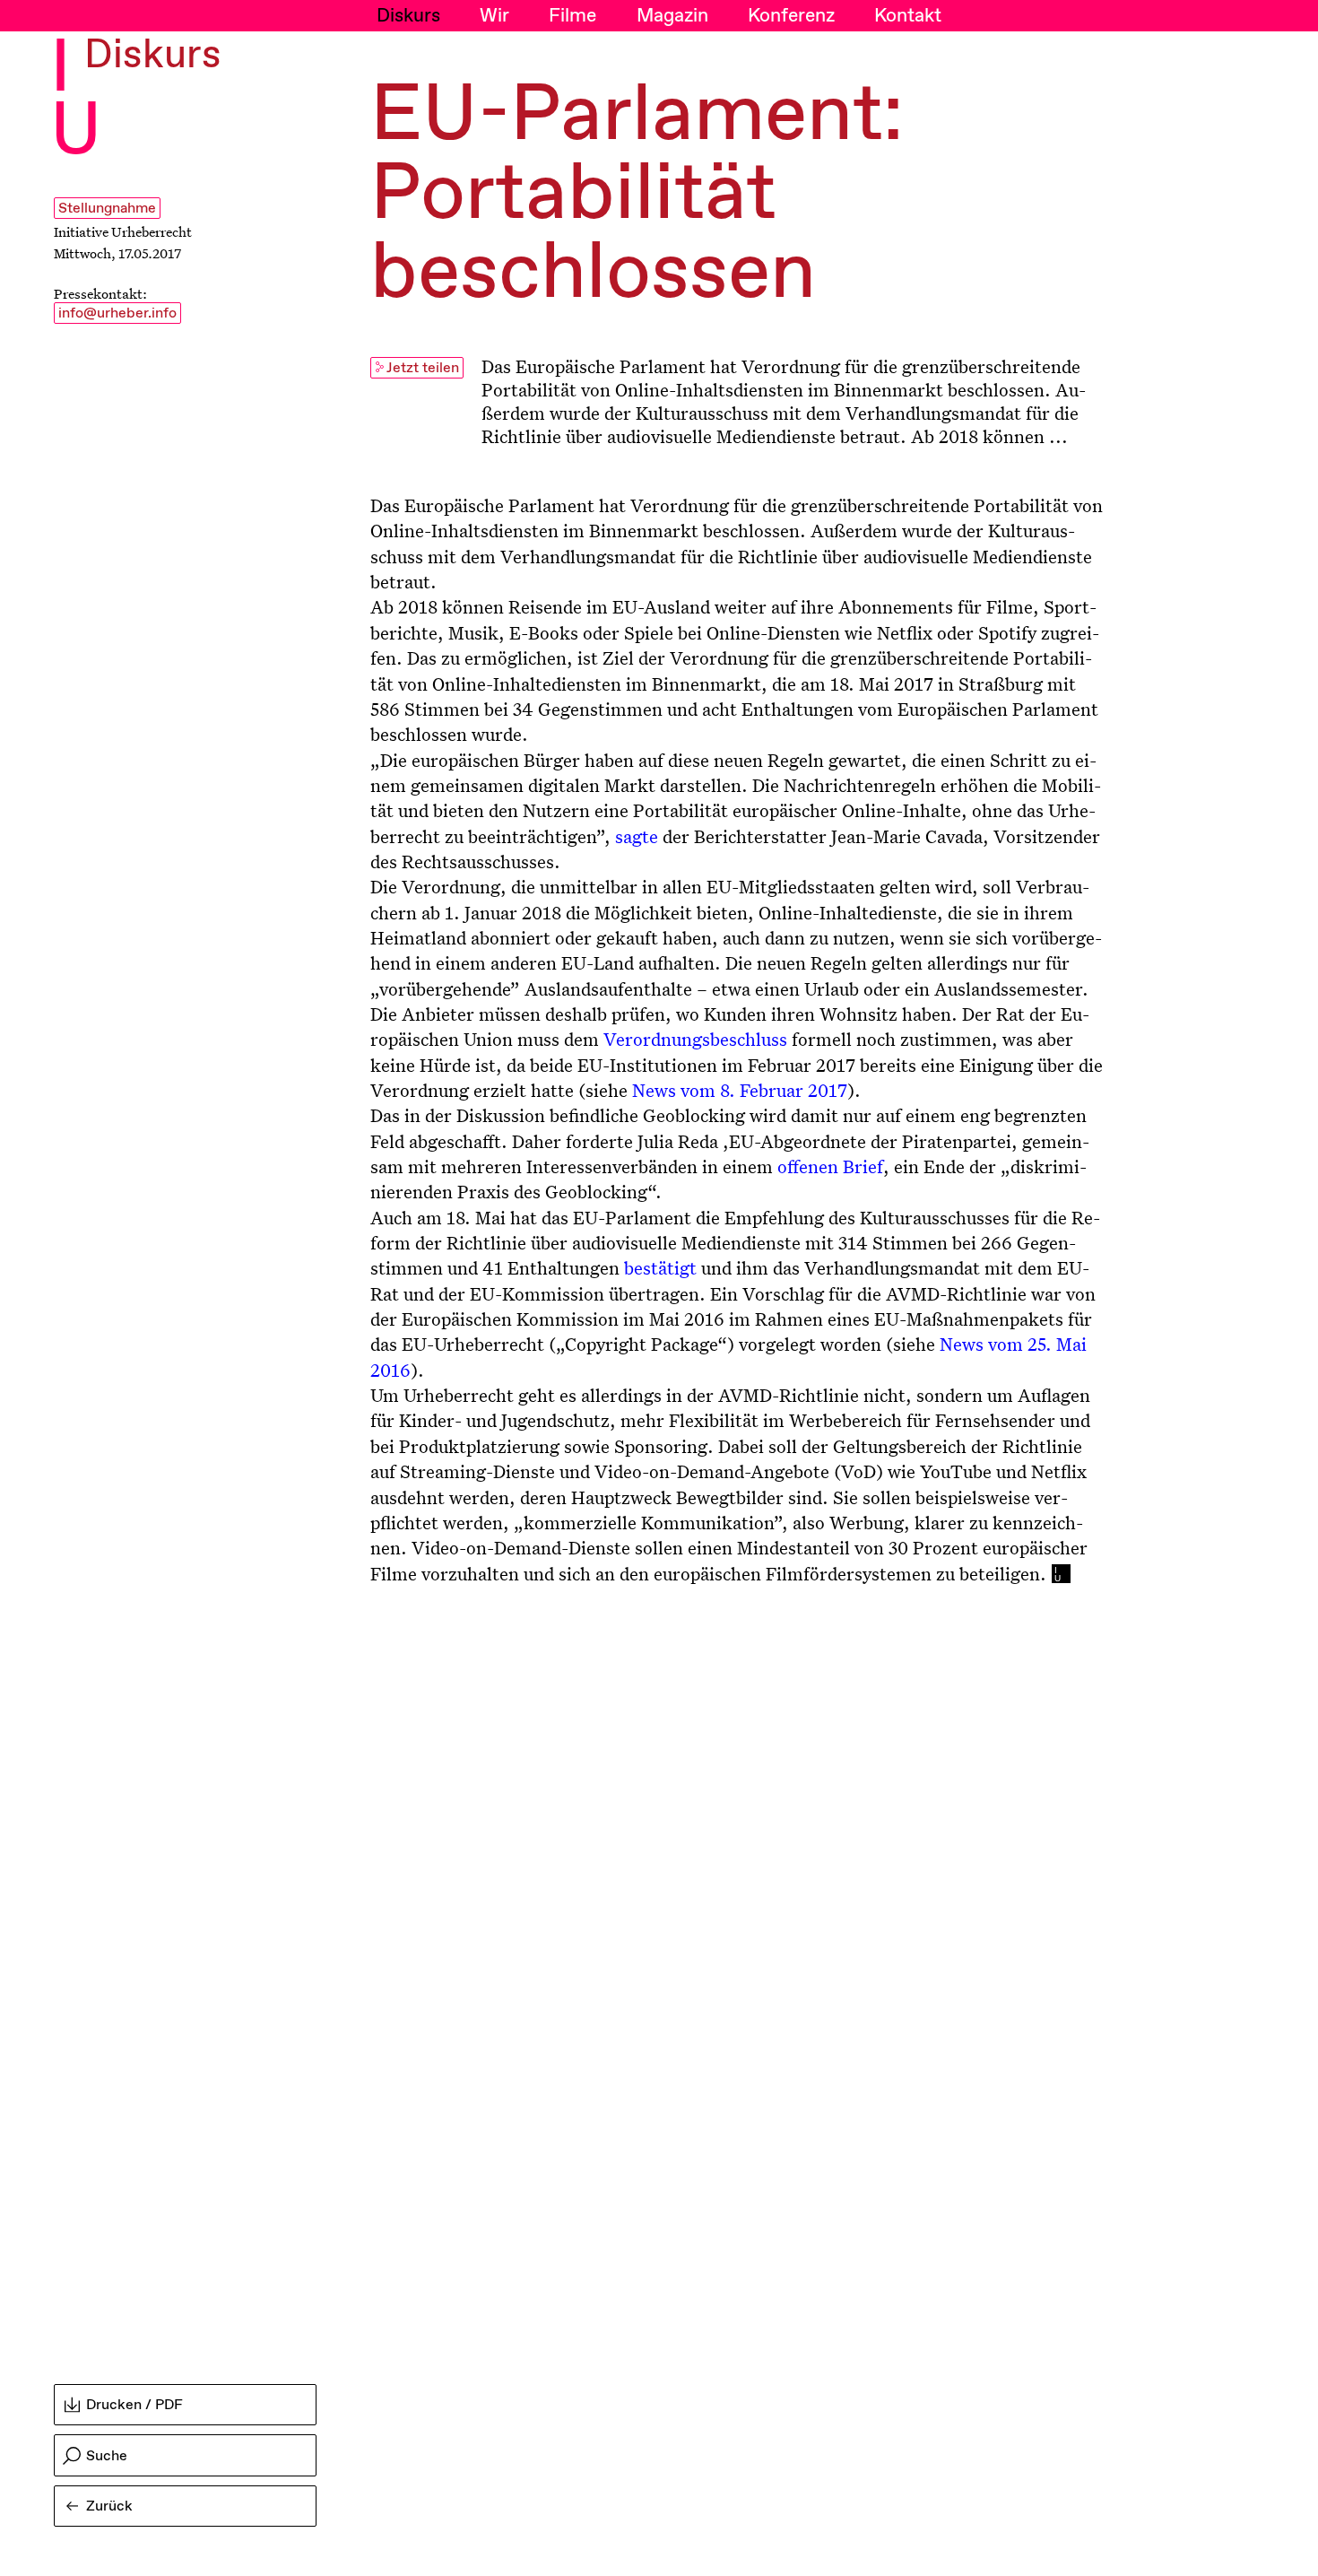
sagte (637, 836)
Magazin (672, 16)
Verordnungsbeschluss (695, 1039)
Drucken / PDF (134, 2405)
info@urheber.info (117, 313)
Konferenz (791, 16)
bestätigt (660, 1267)
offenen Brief (830, 1166)
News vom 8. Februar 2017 (740, 1090)
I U (76, 101)
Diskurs (408, 16)
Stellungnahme (107, 209)
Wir (494, 16)
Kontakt (908, 16)
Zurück (109, 2506)
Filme (572, 16)
